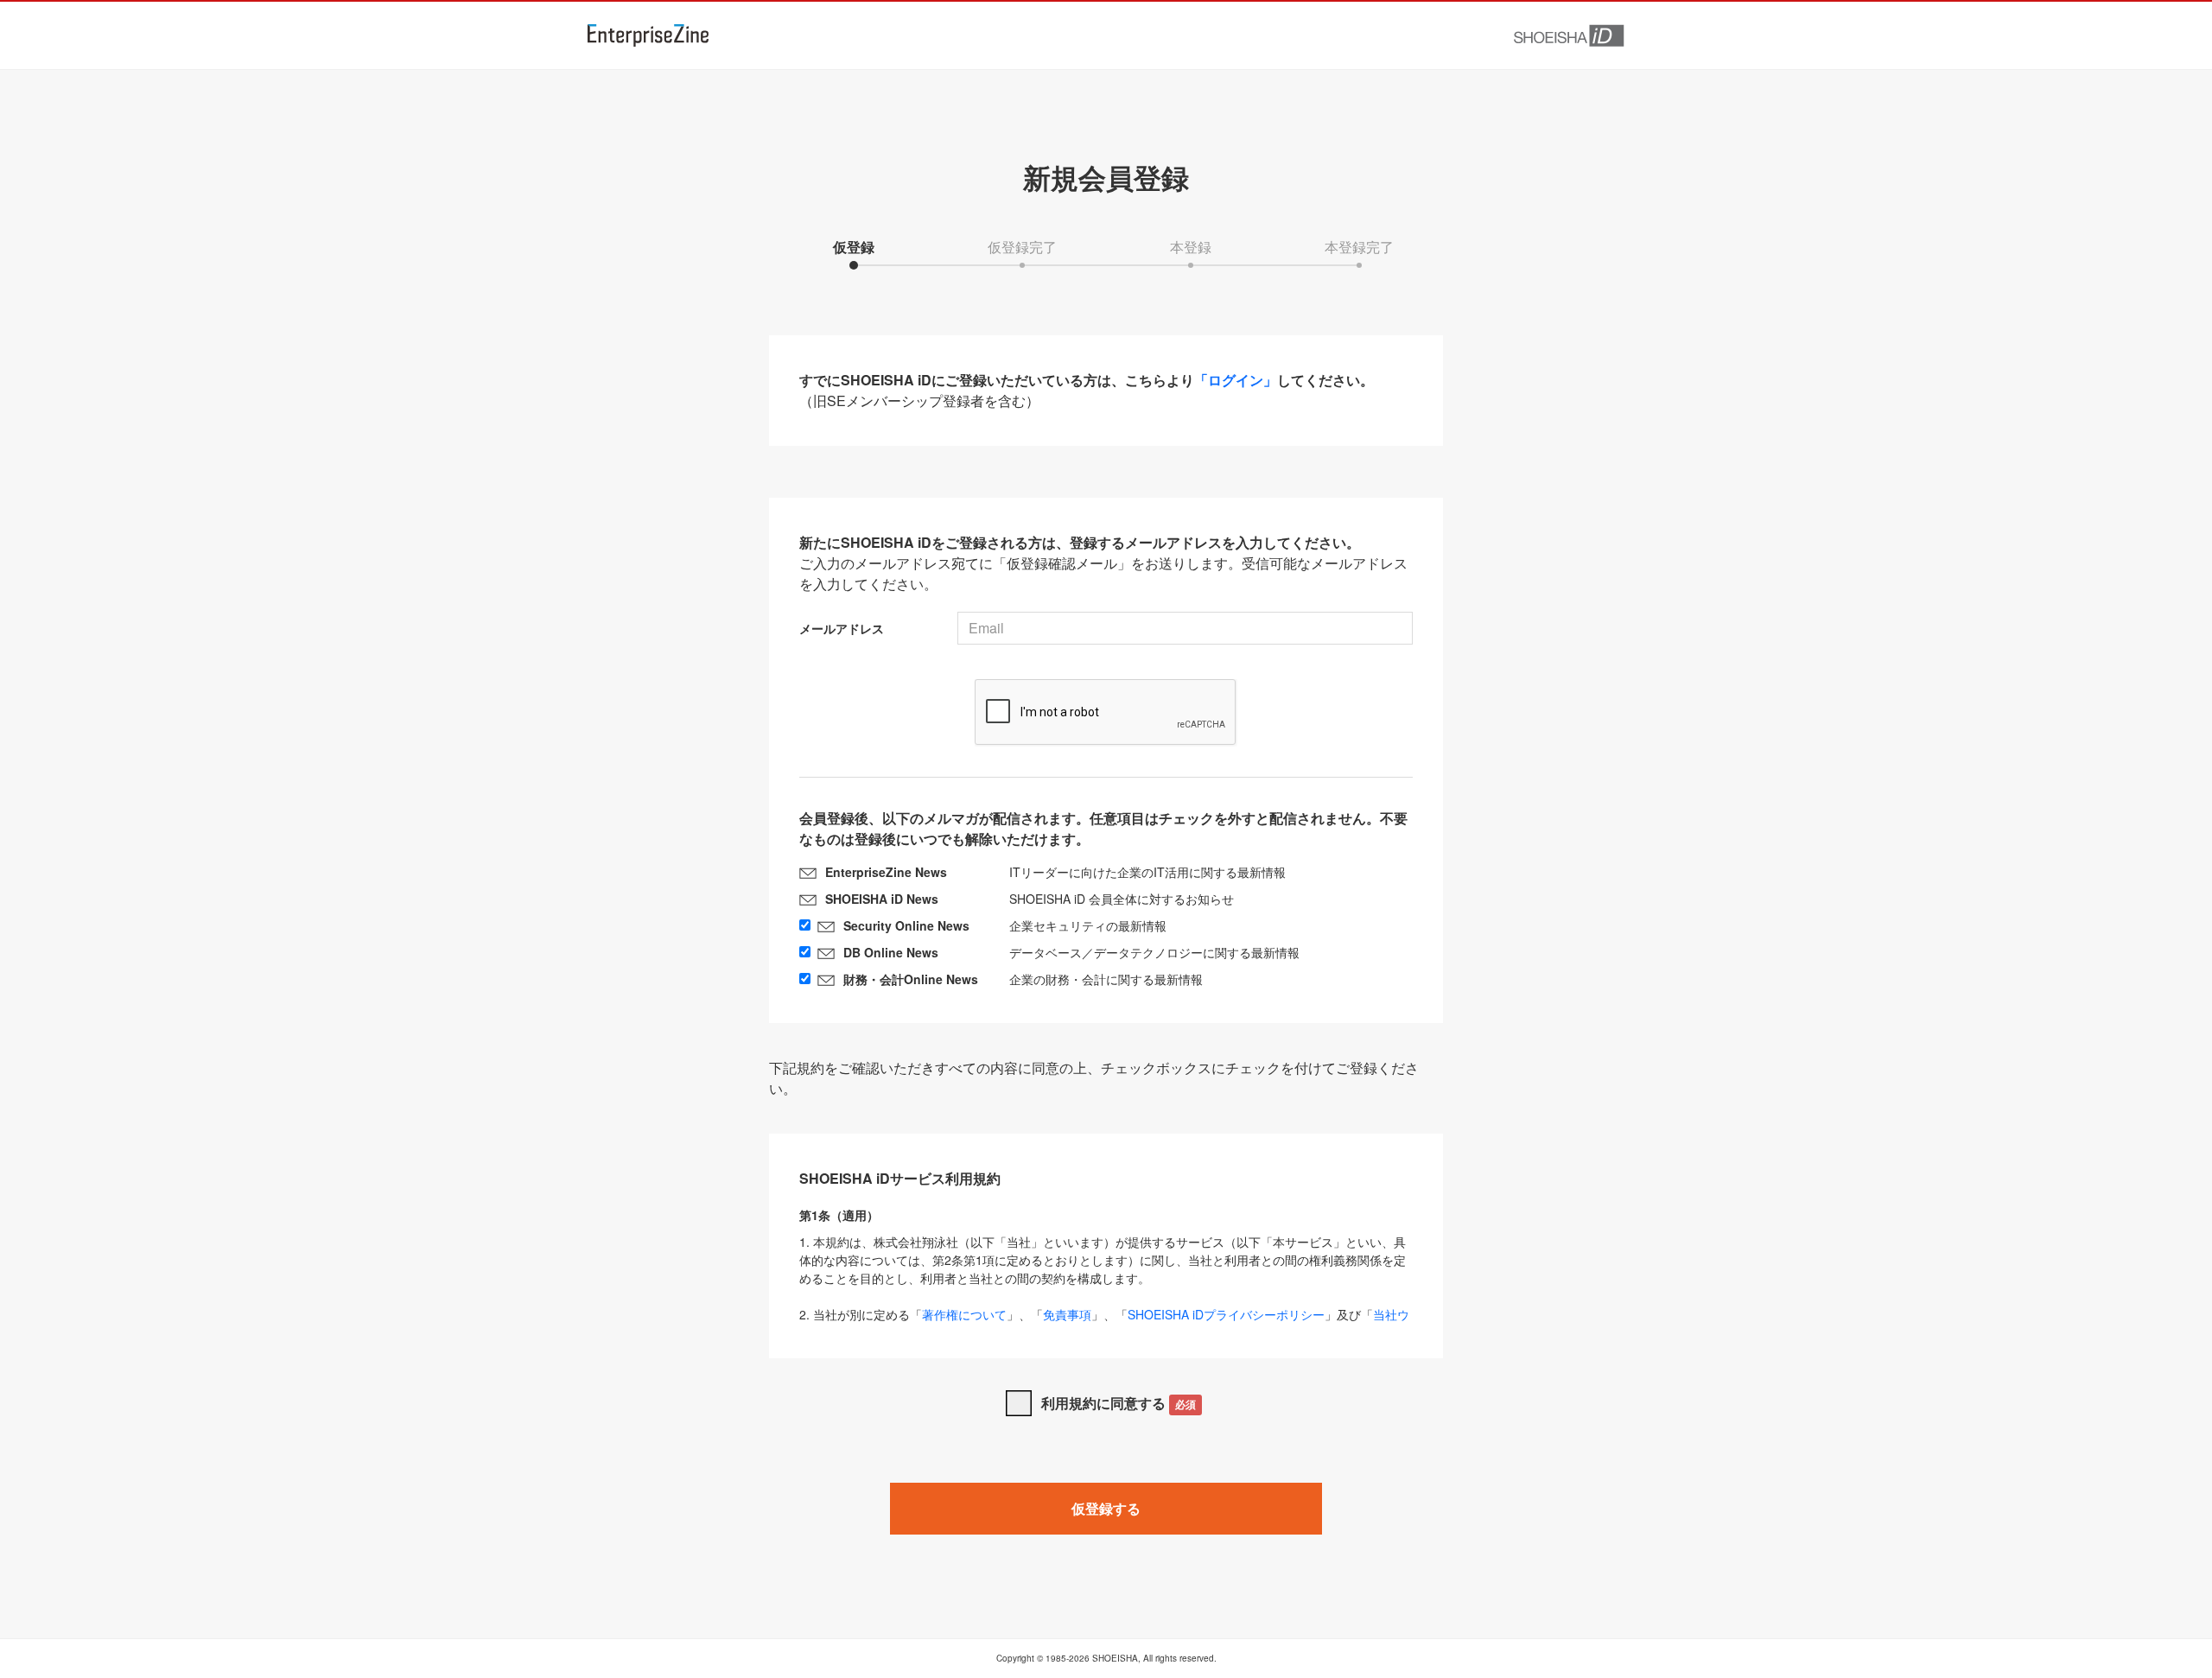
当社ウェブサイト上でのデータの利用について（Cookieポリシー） (1104, 1323)
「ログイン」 (1236, 380)
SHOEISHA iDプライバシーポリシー (1226, 1314)
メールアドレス (842, 628)
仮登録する (1106, 1508)
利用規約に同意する (1119, 1403)
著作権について (964, 1314)
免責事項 (1067, 1314)
